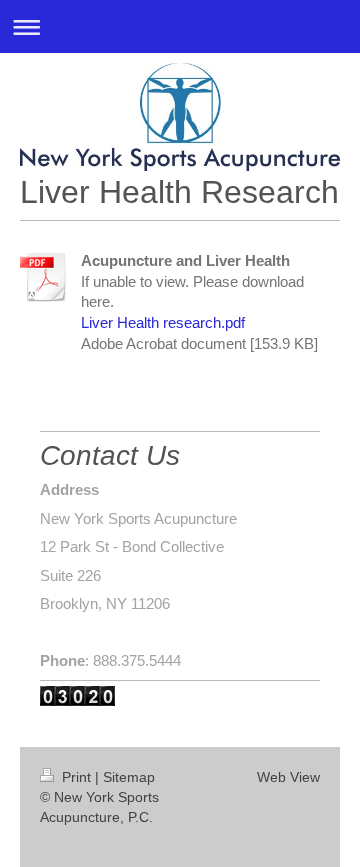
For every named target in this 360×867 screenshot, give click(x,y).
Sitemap (129, 777)
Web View (288, 777)
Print (76, 777)
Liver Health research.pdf (163, 322)
